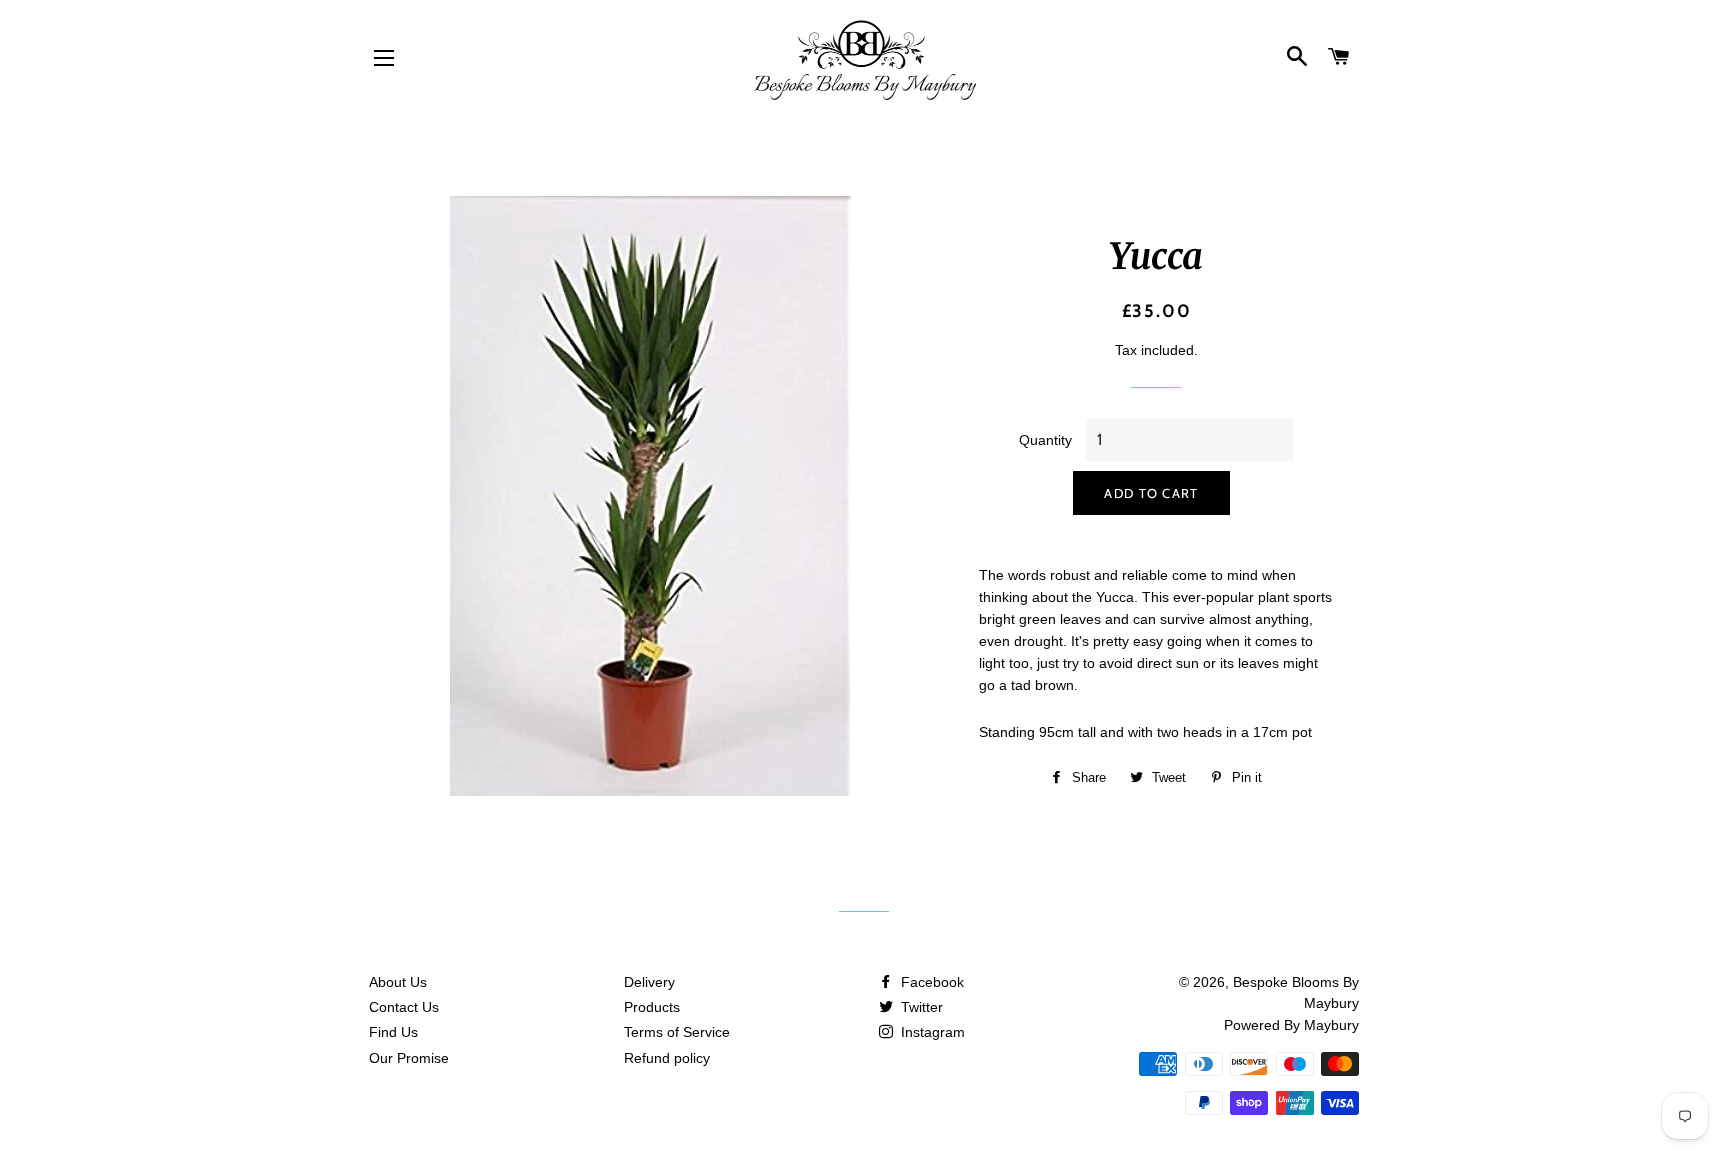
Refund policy (667, 1058)
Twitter (920, 1007)
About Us (398, 982)
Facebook (930, 982)
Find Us (393, 1032)
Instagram (931, 1032)
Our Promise (409, 1058)
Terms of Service (677, 1032)
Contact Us (404, 1007)
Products (652, 1007)
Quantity (1045, 440)
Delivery (649, 982)
